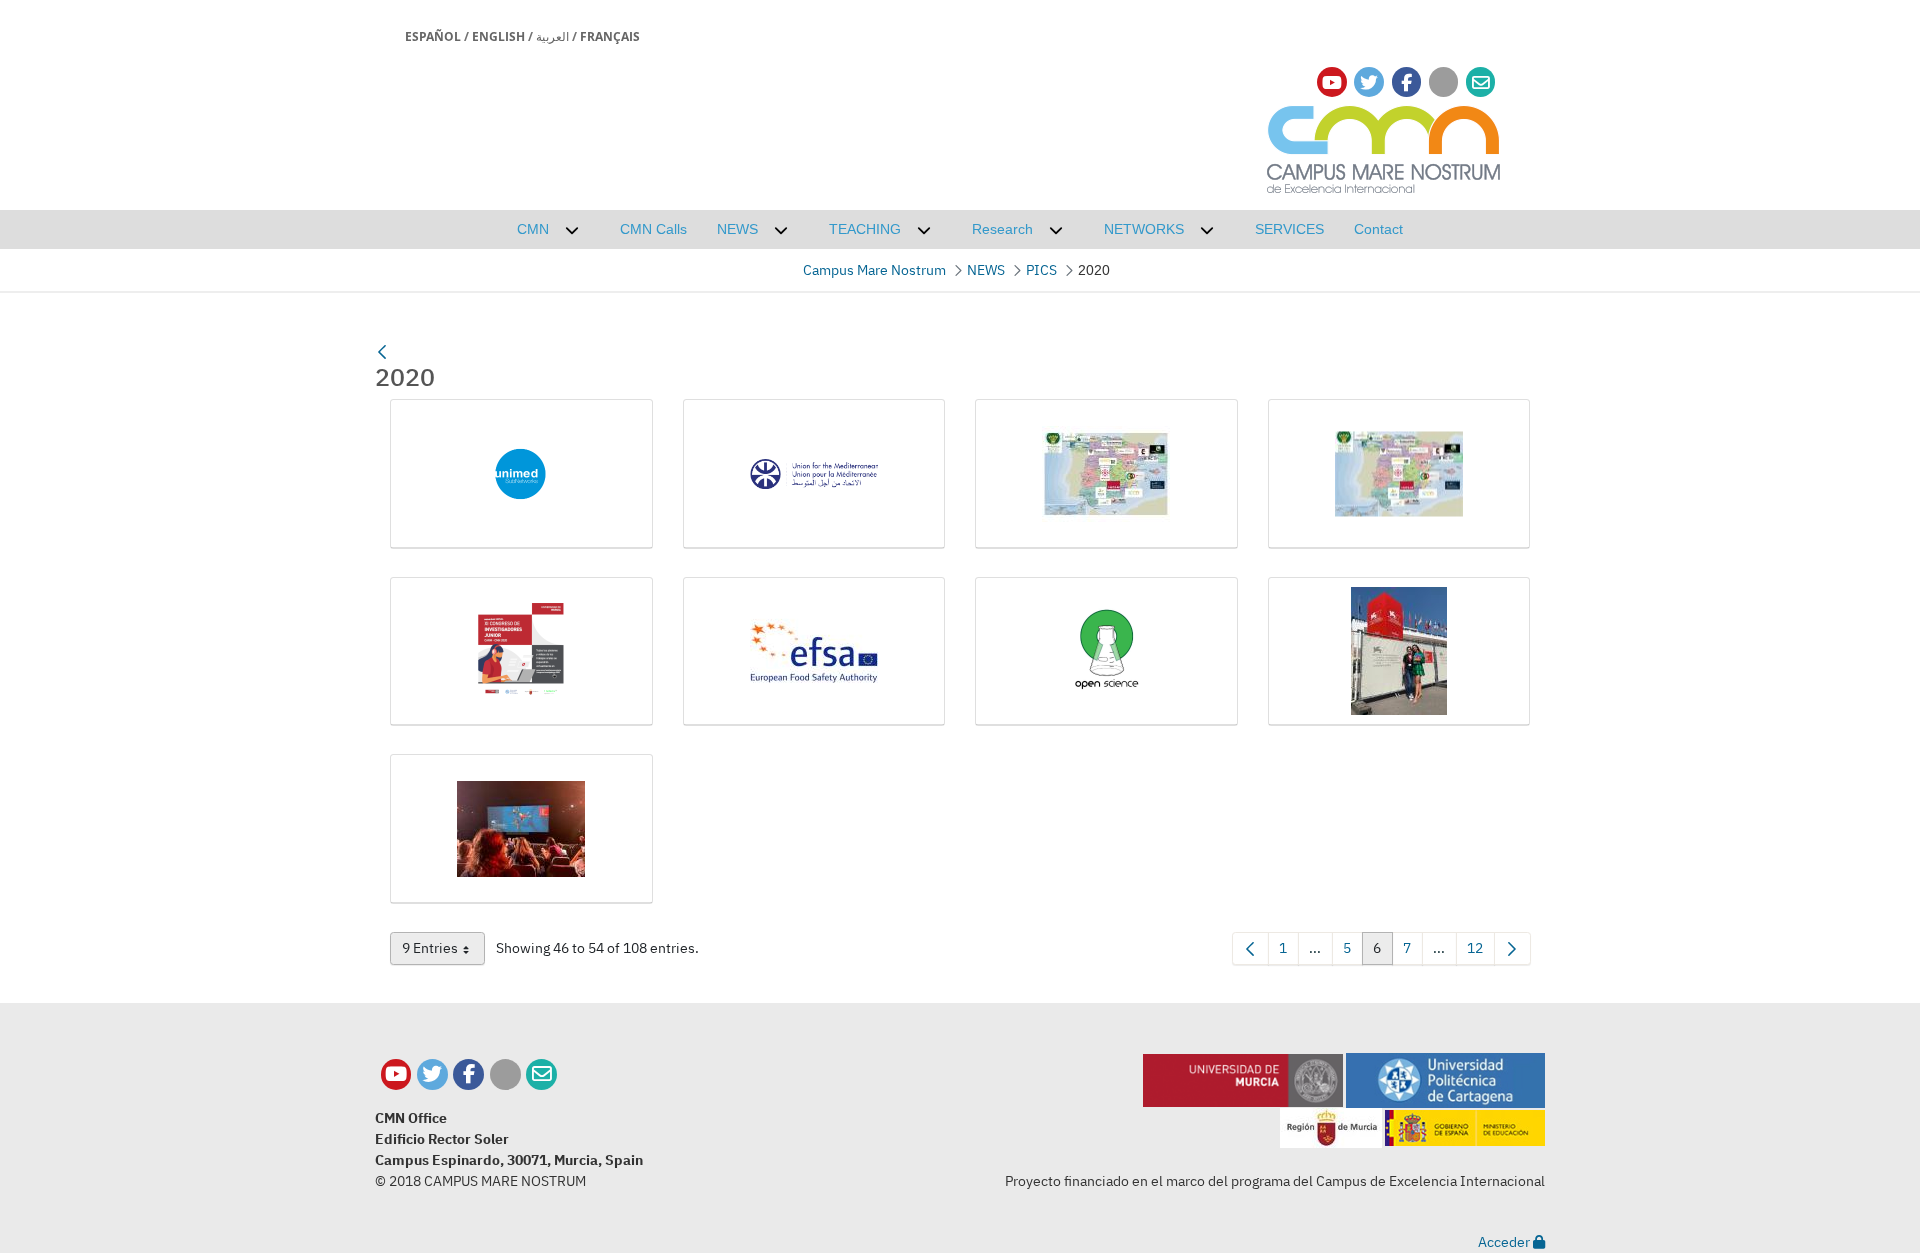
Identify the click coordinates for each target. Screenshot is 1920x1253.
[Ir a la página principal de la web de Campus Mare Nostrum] (1384, 146)
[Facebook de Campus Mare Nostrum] (468, 1074)
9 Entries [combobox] (443, 952)
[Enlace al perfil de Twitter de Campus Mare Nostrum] (1369, 82)
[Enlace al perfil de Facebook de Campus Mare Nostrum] (1406, 82)
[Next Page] (1512, 948)
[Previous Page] (1250, 948)
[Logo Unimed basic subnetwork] (521, 474)
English (498, 36)
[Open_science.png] (1106, 652)
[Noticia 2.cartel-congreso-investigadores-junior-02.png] (521, 652)
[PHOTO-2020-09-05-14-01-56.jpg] (1399, 652)
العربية (552, 36)
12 (1481, 952)
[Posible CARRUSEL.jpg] (521, 829)
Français (610, 36)
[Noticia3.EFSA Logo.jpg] (814, 652)
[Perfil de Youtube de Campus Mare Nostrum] (396, 1074)
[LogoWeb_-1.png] (814, 474)
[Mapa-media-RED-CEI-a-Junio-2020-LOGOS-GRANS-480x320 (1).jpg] (1106, 474)
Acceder (1505, 1242)
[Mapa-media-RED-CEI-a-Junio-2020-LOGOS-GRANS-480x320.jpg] (1399, 474)
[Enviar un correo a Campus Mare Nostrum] (541, 1074)
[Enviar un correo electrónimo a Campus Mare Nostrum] (1481, 82)
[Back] (382, 352)
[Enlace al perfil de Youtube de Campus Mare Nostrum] (1332, 82)
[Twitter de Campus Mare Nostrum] (432, 1074)
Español (433, 36)
